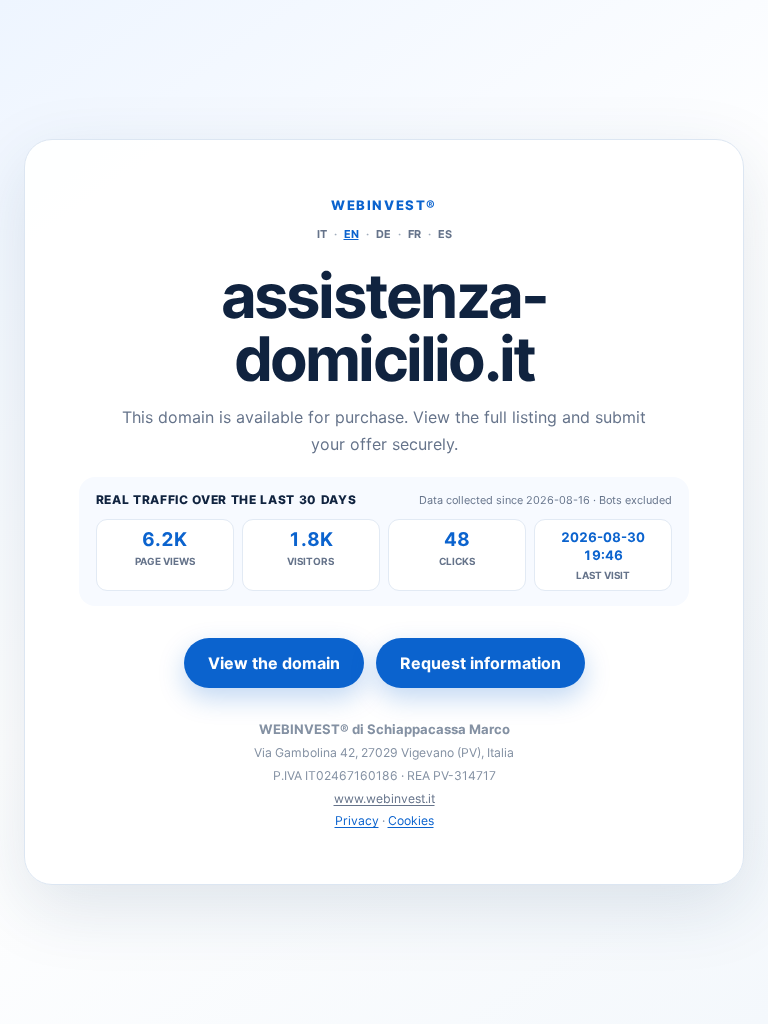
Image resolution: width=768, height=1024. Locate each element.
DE (383, 234)
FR (414, 234)
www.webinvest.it (384, 798)
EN (351, 234)
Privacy (357, 820)
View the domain (274, 663)
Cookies (411, 820)
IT (322, 234)
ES (445, 234)
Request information (480, 663)
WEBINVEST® (384, 205)
